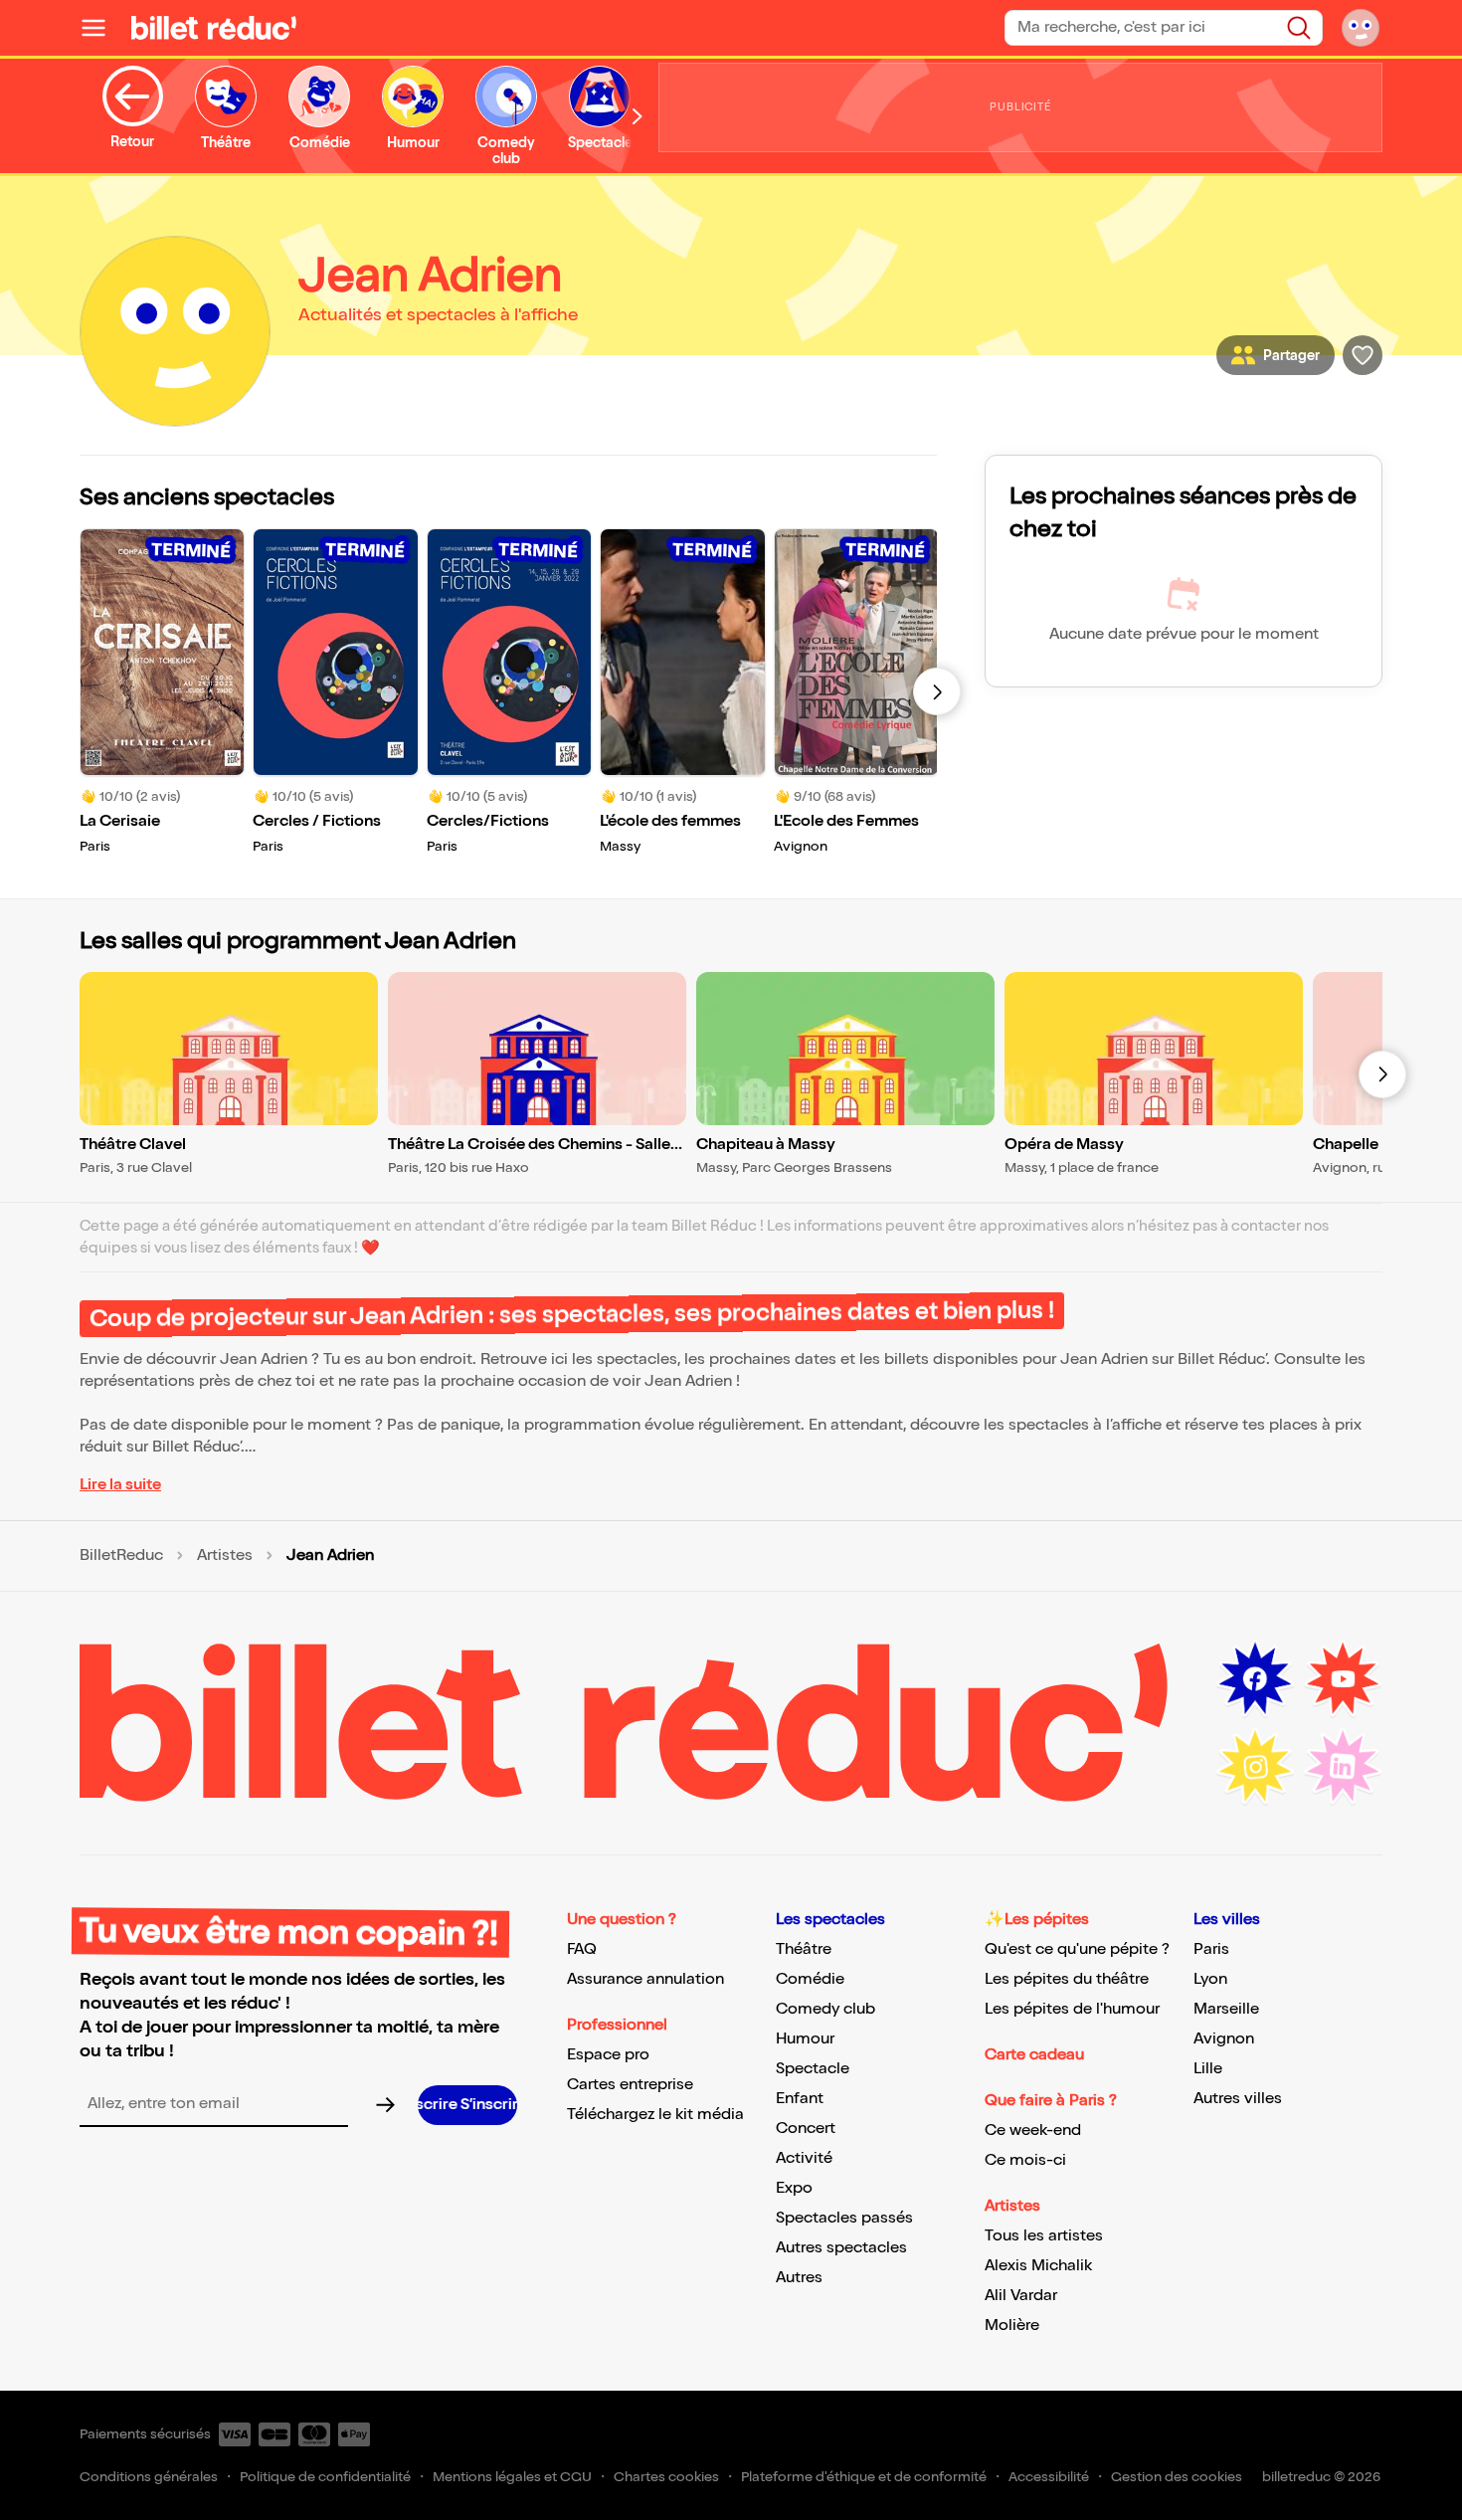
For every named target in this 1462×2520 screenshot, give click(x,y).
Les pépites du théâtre (1067, 1979)
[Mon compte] (1361, 28)
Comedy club (825, 2009)
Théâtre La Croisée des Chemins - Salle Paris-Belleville (529, 1146)
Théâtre (804, 1949)
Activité (804, 2158)
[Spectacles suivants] (937, 691)
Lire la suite (120, 1485)
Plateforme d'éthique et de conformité (864, 2477)
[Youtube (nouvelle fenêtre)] (1343, 1679)
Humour (805, 2039)
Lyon (1210, 1979)
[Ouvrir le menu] (101, 28)
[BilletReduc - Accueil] (214, 28)
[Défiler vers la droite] (638, 116)
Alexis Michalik (1038, 2266)
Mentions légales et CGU (512, 2477)
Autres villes (1238, 2099)
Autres (799, 2278)
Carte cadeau (1034, 2055)
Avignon (1224, 2039)
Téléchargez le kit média (655, 2115)
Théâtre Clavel (133, 1145)
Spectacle (813, 2069)
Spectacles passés (844, 2218)
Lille (1208, 2069)
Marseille (1226, 2009)
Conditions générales (149, 2477)
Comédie (810, 1979)
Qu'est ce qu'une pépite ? (1077, 1949)
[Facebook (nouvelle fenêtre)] (1255, 1679)
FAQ (582, 1949)
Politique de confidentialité (325, 2477)
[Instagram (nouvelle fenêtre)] (1255, 1767)
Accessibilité (1049, 2477)
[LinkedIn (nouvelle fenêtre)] (1343, 1767)
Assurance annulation (645, 1979)
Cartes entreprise (630, 2085)
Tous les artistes (1044, 2236)
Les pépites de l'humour (1072, 2009)
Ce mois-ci (1025, 2160)
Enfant (800, 2099)
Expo (794, 2188)
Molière (1012, 2326)
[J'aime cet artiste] (1363, 355)
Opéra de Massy (1064, 1145)
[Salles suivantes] (1382, 1074)
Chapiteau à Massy (766, 1145)
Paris (1211, 1949)
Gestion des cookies (1177, 2477)
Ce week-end (1033, 2131)
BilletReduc (121, 1556)
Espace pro (608, 2055)
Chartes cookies (666, 2477)
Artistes (225, 1556)
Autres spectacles (841, 2248)
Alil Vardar (1021, 2296)
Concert (806, 2129)
